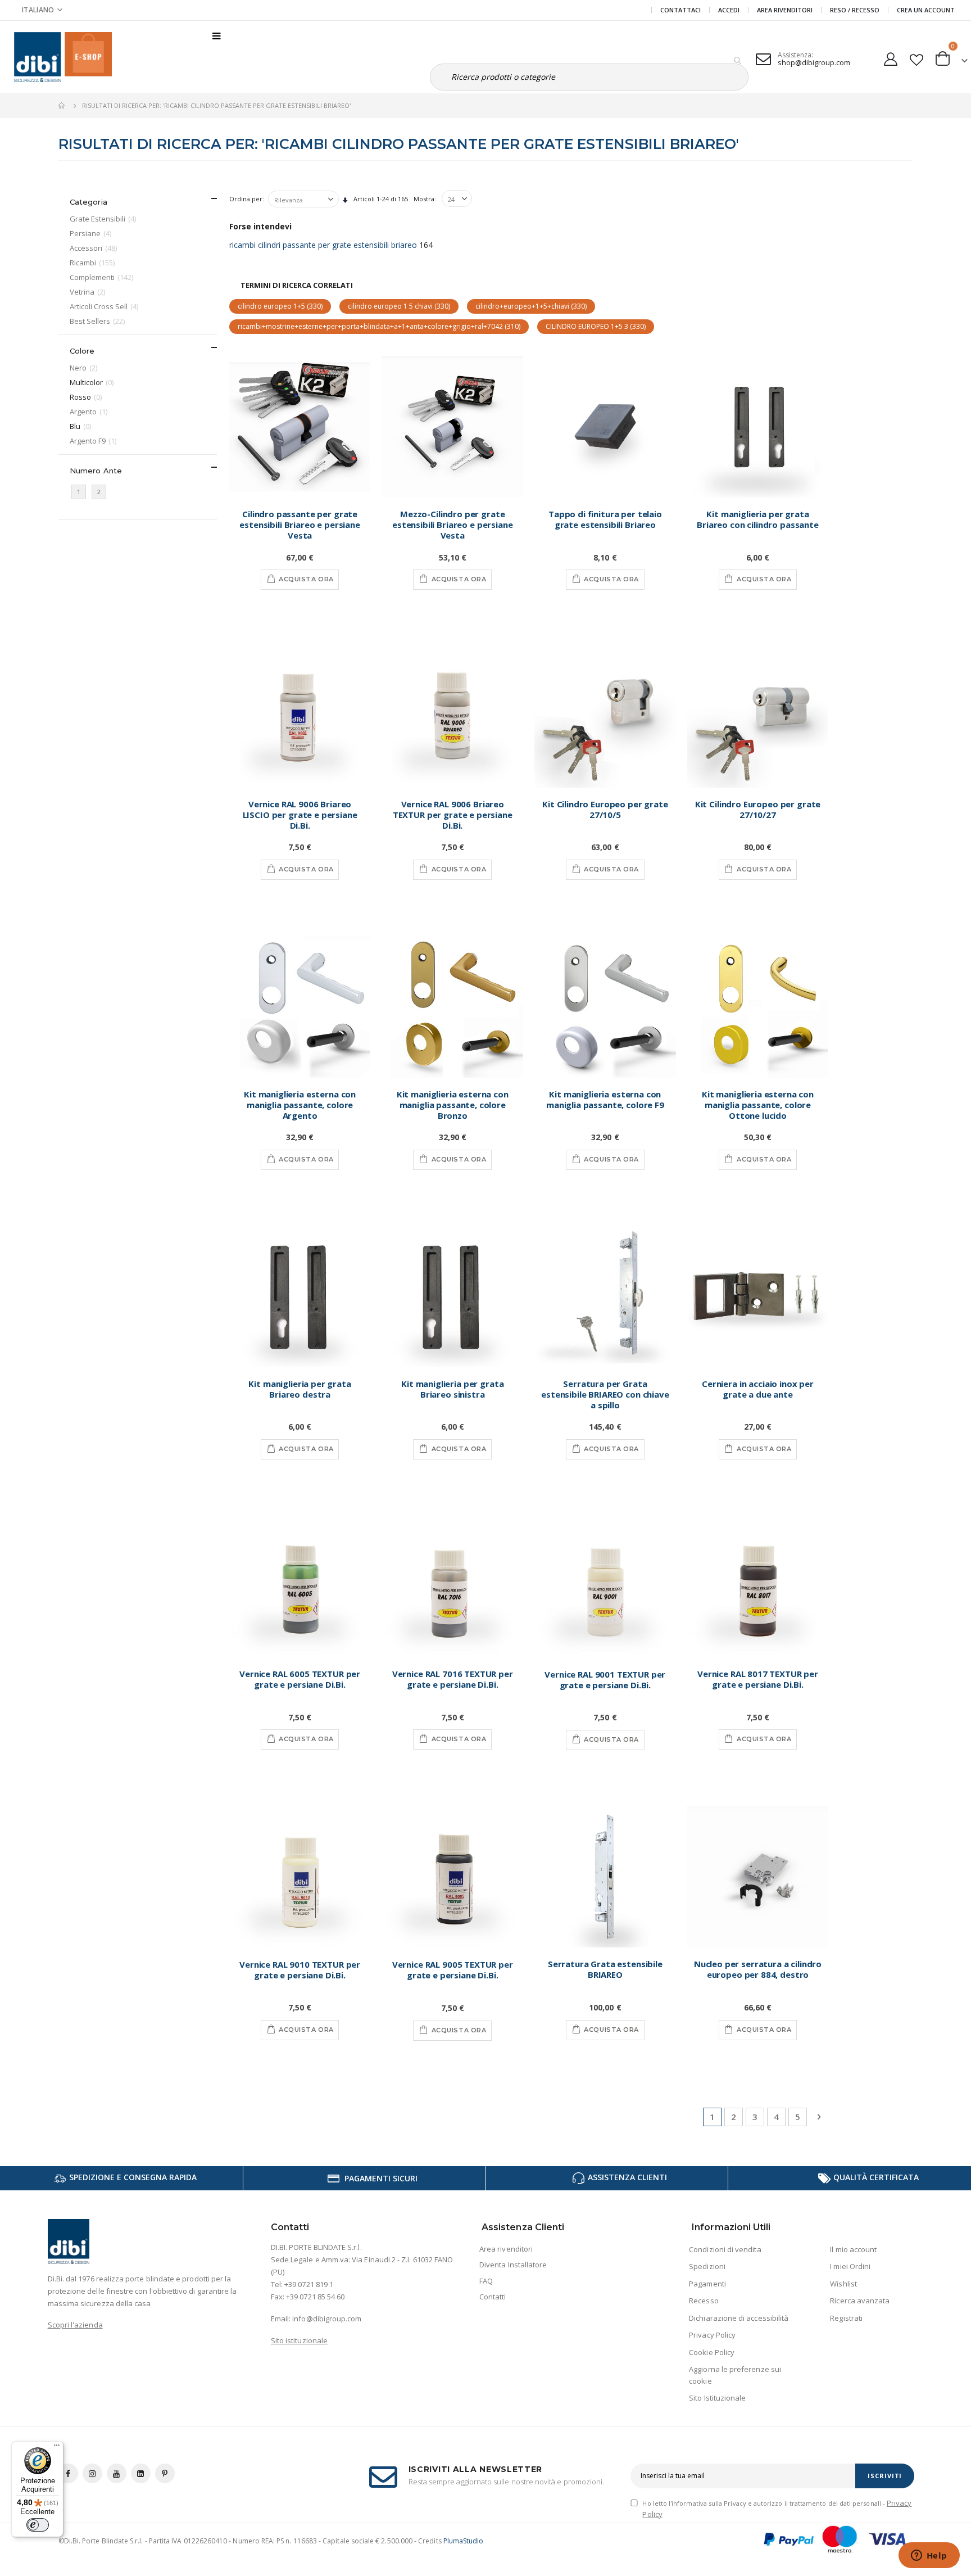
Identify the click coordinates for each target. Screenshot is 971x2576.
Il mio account (853, 2249)
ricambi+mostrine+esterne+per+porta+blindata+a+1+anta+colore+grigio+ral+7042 (379, 326)
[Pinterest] (165, 2473)
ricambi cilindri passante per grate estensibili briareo (323, 245)
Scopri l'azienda (75, 2325)
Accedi (729, 10)
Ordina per (246, 199)
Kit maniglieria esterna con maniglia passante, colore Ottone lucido (758, 1105)
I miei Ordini (850, 2266)
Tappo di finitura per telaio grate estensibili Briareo (605, 519)
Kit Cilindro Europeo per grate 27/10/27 (758, 810)
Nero (85, 367)
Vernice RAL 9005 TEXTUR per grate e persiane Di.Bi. (453, 1970)
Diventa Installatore (513, 2265)
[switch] (38, 2525)
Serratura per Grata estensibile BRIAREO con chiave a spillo (605, 1395)
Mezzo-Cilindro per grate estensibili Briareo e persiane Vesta (453, 525)
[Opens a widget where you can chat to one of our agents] (929, 2556)
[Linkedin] (141, 2473)
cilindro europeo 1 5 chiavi (399, 306)
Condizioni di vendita (725, 2249)
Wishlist (843, 2284)
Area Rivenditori (785, 10)
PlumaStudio (464, 2541)
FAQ (486, 2281)
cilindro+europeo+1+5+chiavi (531, 306)
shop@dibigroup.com (814, 62)
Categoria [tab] (89, 202)
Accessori (95, 248)
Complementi (103, 277)
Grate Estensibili (104, 218)
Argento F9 (94, 440)
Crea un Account (926, 10)
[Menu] (57, 2448)
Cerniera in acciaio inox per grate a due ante (758, 1389)
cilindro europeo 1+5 (280, 306)
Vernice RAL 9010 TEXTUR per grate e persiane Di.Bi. (300, 1970)
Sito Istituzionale (717, 2398)
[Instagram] (92, 2473)
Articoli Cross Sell (105, 306)
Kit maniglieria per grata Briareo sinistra (452, 1389)
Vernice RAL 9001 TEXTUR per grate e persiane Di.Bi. (605, 1680)
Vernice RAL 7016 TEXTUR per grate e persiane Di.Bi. (453, 1679)
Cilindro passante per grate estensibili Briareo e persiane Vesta (300, 525)
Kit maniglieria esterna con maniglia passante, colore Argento (300, 1105)
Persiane (92, 233)
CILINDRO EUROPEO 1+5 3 (596, 326)
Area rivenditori (506, 2249)
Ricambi (94, 262)
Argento (90, 411)
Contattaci (680, 10)
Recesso (704, 2301)
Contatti (493, 2297)
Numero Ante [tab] (96, 471)
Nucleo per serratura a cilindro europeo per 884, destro (758, 1969)
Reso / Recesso (855, 10)
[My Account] (890, 57)
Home (62, 106)
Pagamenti (707, 2284)
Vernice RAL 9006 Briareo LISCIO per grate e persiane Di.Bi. (300, 815)
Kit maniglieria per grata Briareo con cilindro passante (758, 519)
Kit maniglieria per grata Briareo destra (300, 1389)
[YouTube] (117, 2473)
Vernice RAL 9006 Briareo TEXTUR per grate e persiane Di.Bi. (453, 815)
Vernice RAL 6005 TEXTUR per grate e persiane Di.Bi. (300, 1679)
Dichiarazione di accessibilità (739, 2318)
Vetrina (89, 292)
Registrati (846, 2318)
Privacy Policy (712, 2335)
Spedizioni (707, 2266)
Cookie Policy (712, 2352)
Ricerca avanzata (860, 2301)
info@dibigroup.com (327, 2319)
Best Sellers (99, 321)
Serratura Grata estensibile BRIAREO (605, 1969)
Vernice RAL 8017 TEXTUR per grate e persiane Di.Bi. (758, 1679)
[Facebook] (68, 2473)
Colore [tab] (82, 351)
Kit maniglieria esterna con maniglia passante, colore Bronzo (453, 1105)
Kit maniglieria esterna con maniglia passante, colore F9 (605, 1100)
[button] (42, 10)
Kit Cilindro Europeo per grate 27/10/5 (605, 810)
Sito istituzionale (299, 2340)
